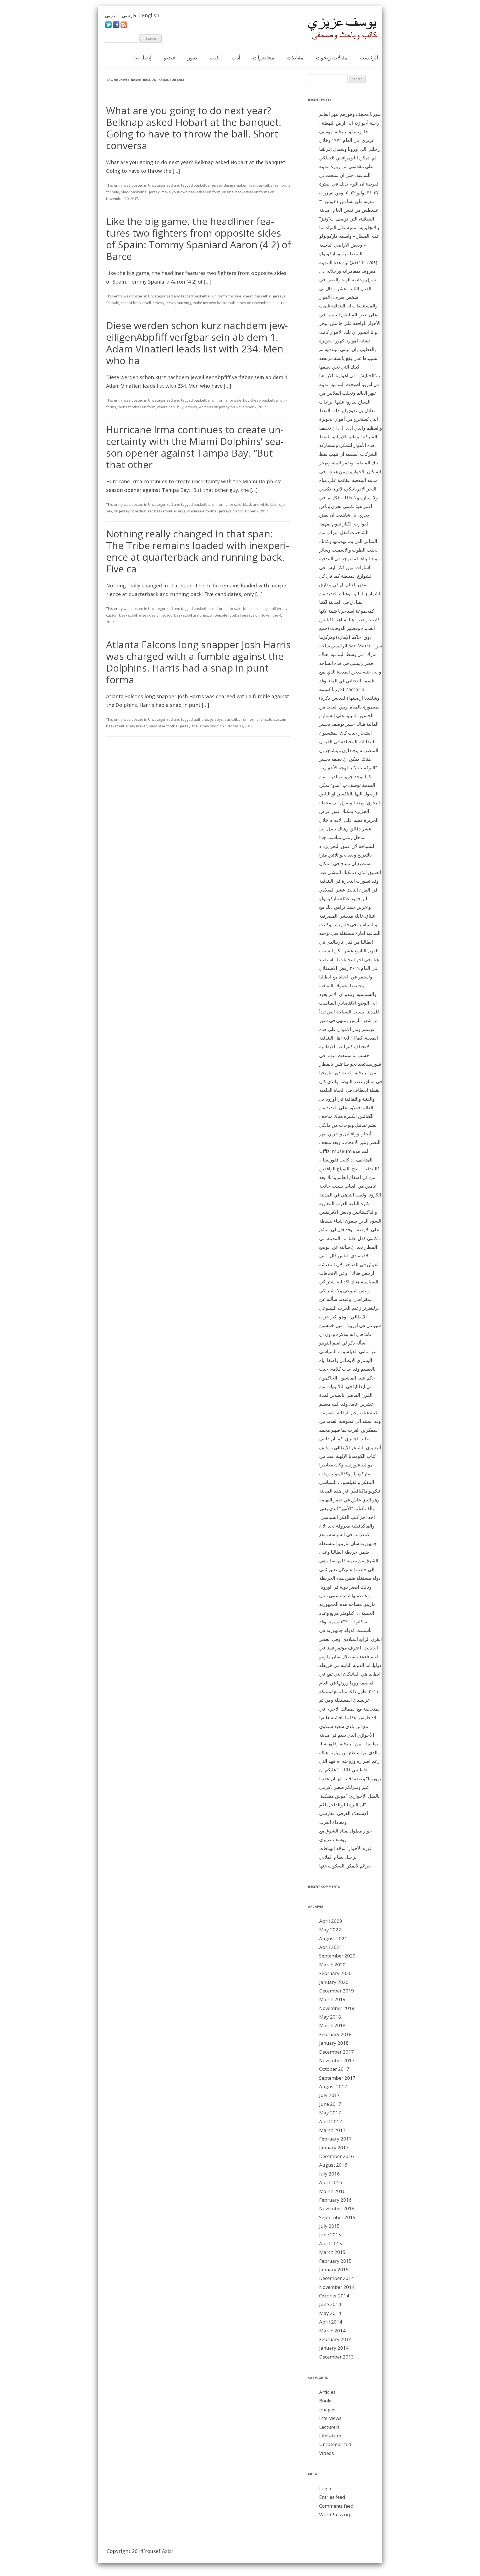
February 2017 (335, 2139)
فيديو (169, 57)
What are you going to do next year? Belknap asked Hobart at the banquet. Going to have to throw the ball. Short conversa (194, 128)
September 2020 (337, 1956)
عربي (110, 15)
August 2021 (333, 1938)
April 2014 (331, 2322)
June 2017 (330, 2104)
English (151, 15)
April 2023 (331, 1921)
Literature (330, 2436)
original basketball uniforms (246, 192)
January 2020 (334, 1982)
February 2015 (335, 2261)
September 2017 (337, 2078)
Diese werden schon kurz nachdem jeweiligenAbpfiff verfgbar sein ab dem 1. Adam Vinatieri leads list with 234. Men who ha (197, 343)
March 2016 (332, 2191)
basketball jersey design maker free (224, 185)
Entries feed (332, 2497)
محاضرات (263, 57)
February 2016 (335, 2200)
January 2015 (334, 2270)
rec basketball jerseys (167, 511)
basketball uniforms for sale (217, 296)
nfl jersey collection (130, 511)
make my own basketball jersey (219, 303)
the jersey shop (205, 726)
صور (192, 57)
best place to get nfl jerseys (266, 609)
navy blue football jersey (170, 726)
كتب (214, 57)
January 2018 (334, 2043)
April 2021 (331, 1947)
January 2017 (334, 2148)
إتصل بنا (143, 57)
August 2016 (333, 2165)
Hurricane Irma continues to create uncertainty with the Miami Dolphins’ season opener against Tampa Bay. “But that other (195, 447)
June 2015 (330, 2235)
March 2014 (332, 2331)
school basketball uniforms (185, 615)
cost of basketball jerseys (142, 303)
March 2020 (332, 1965)
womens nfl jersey (214, 407)
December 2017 (337, 2052)
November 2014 (337, 2287)
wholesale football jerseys (209, 511)
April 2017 (331, 2121)
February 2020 (335, 1973)
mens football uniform (137, 407)
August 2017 (333, 2086)
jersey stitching (178, 303)
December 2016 (337, 2156)
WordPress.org (335, 2514)
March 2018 (332, 2025)
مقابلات (295, 57)
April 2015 (331, 2243)
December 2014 (337, 2278)
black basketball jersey (140, 192)
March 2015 (332, 2252)
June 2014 (330, 2304)
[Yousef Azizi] (339, 29)
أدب (236, 57)
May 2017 (330, 2113)
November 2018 (337, 2008)
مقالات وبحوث (332, 57)
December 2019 (337, 1991)
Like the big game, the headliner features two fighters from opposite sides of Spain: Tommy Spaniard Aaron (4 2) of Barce (199, 239)
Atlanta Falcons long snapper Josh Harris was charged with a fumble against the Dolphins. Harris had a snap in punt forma (198, 662)
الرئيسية (369, 57)
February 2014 (335, 2339)
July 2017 (329, 2095)
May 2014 (330, 2313)
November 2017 (337, 2060)
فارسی (129, 15)
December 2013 (337, 2357)
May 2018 (330, 2017)
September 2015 (337, 2217)
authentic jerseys (208, 719)
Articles (327, 2392)
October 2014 (334, 2296)
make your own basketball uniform (191, 192)
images (327, 2409)
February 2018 (335, 2034)
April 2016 (331, 2182)
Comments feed (336, 2506)
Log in (326, 2488)
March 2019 (332, 1999)
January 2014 (334, 2348)
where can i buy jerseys (177, 407)
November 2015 (337, 2208)
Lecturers (329, 2427)
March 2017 (332, 2130)
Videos (327, 2453)
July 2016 (329, 2174)
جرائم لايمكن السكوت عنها (345, 1866)
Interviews (330, 2418)
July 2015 (329, 2226)
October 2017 (334, 2069)
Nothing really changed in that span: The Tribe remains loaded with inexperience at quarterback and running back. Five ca (197, 551)
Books (326, 2401)
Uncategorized (160, 185)
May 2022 (330, 1930)
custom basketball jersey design (133, 615)
